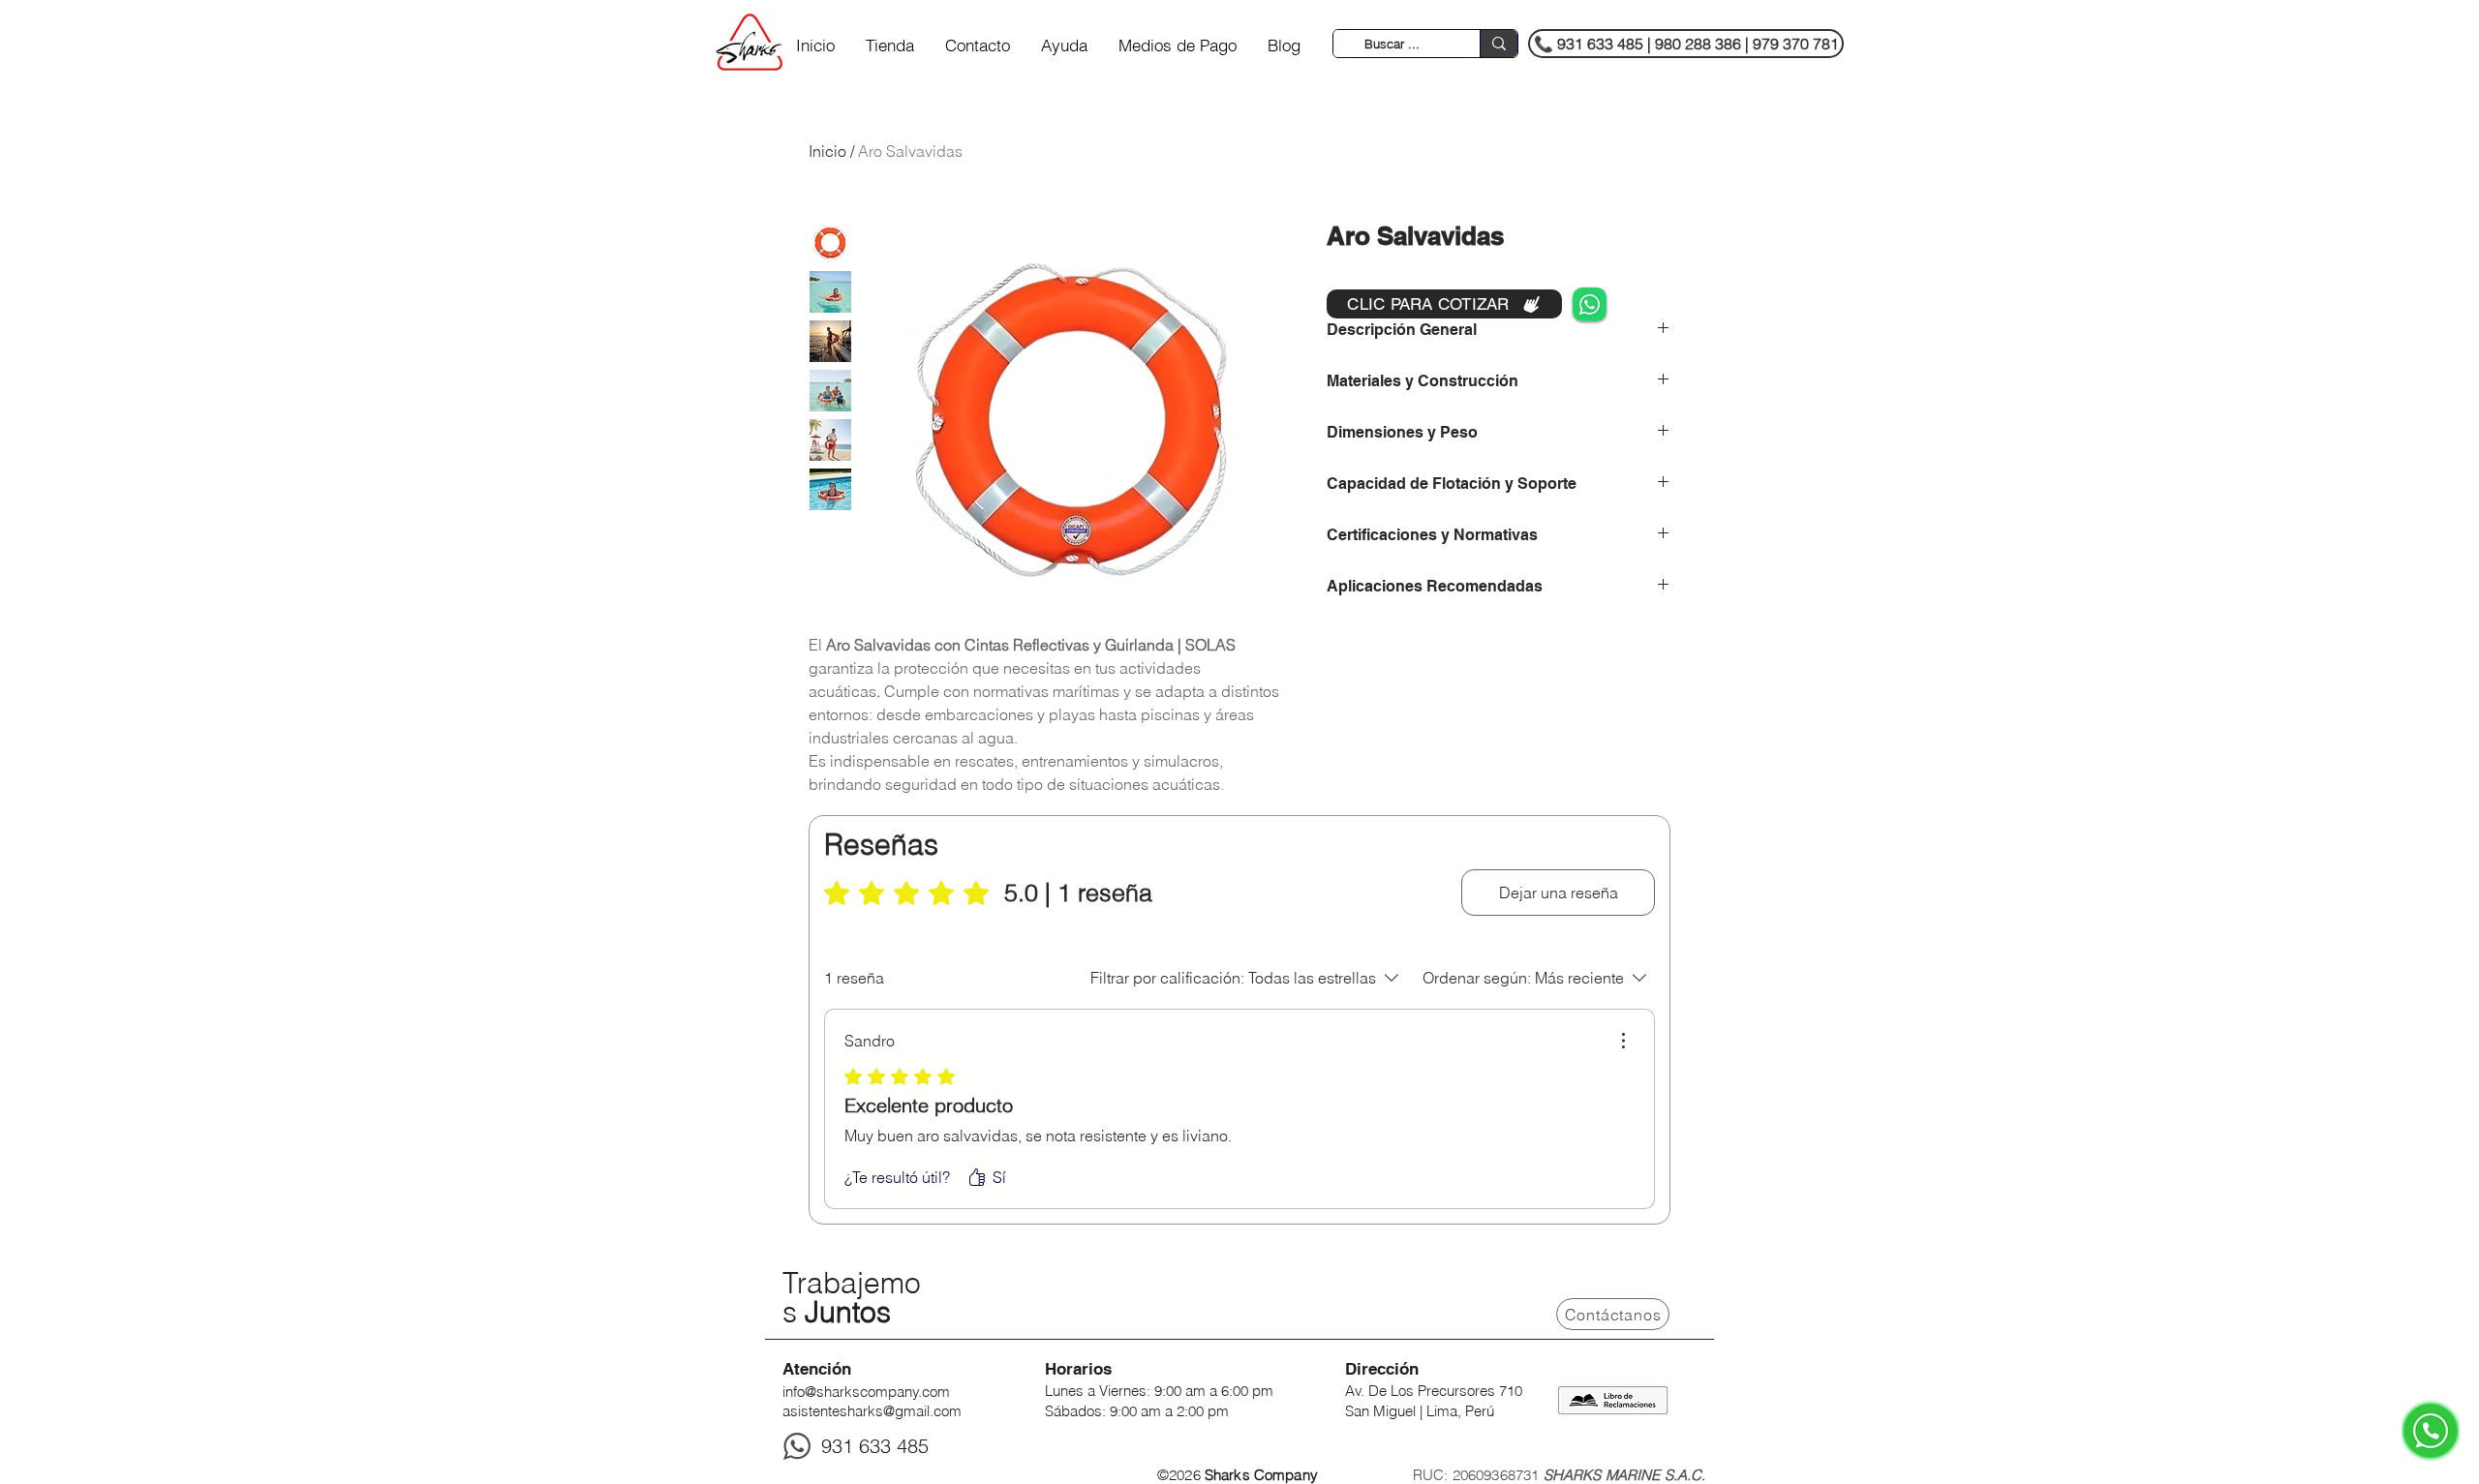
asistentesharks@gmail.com (872, 1411)
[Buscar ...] (1499, 44)
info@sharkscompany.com (866, 1392)
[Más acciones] (1623, 1041)
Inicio (827, 151)
